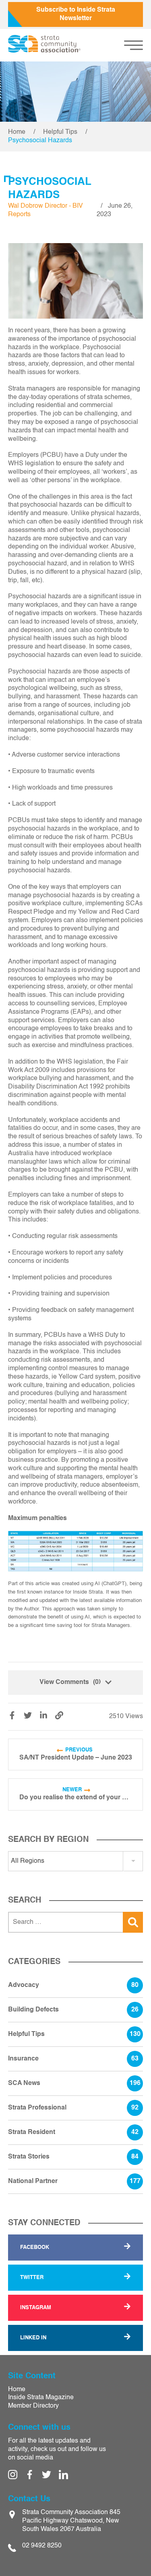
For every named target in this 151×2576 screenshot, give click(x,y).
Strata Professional (73, 2108)
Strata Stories (73, 2157)
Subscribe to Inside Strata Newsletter (76, 14)
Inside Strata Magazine (41, 2398)
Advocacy (73, 1985)
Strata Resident (73, 2132)
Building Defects (73, 2010)
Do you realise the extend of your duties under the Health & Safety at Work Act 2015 (76, 1798)
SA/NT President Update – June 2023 (76, 1758)
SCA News (74, 2083)
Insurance (73, 2059)
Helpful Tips (60, 132)
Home (17, 132)
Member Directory (33, 2406)
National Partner (74, 2181)
